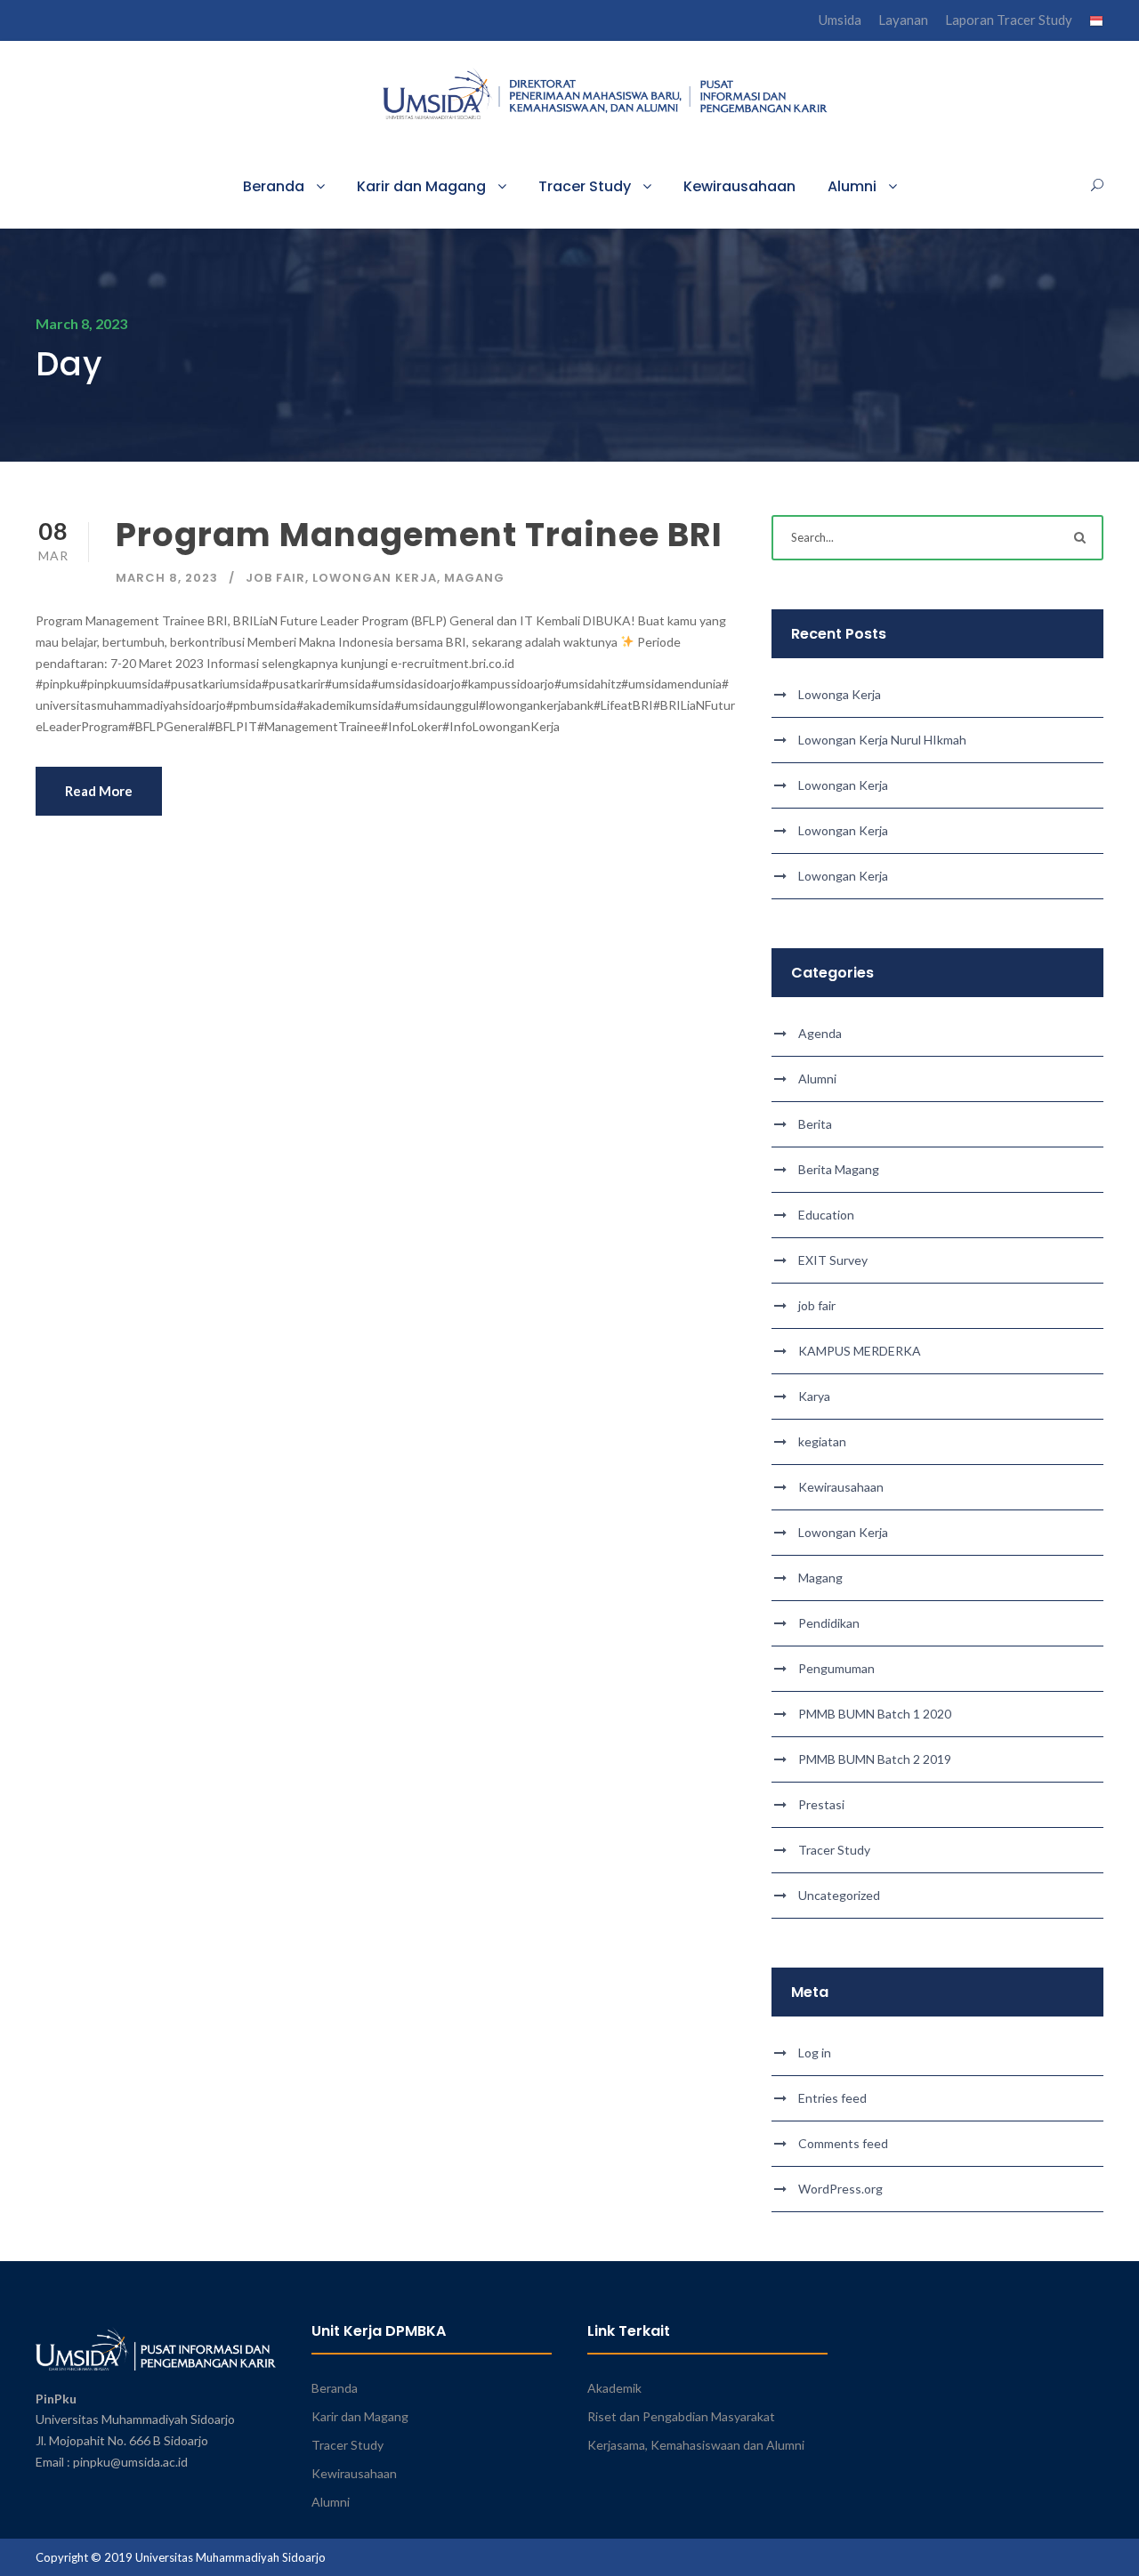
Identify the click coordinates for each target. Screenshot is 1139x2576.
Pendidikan (829, 1623)
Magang (474, 578)
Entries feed (832, 2098)
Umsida (840, 20)
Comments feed (843, 2143)
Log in (815, 2053)
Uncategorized (839, 1895)
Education (826, 1215)
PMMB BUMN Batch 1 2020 (875, 1714)
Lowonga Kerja (840, 694)
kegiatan (822, 1441)
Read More (99, 791)
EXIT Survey (833, 1260)
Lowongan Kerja (375, 578)
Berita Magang (839, 1169)
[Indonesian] (1096, 24)
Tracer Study (585, 186)
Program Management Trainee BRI (419, 535)
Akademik (614, 2388)
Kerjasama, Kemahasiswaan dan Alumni (696, 2445)
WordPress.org (840, 2189)
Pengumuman (836, 1668)
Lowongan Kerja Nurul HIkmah (882, 740)
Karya (814, 1396)
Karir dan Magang (421, 186)
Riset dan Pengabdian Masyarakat (681, 2416)
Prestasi (821, 1804)
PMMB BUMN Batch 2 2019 (875, 1759)
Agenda (820, 1033)
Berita (815, 1124)
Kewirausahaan (739, 186)
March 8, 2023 (167, 578)
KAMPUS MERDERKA (860, 1351)
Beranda (274, 186)
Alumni (852, 186)
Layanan (903, 20)
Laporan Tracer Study (1009, 20)
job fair (275, 578)
